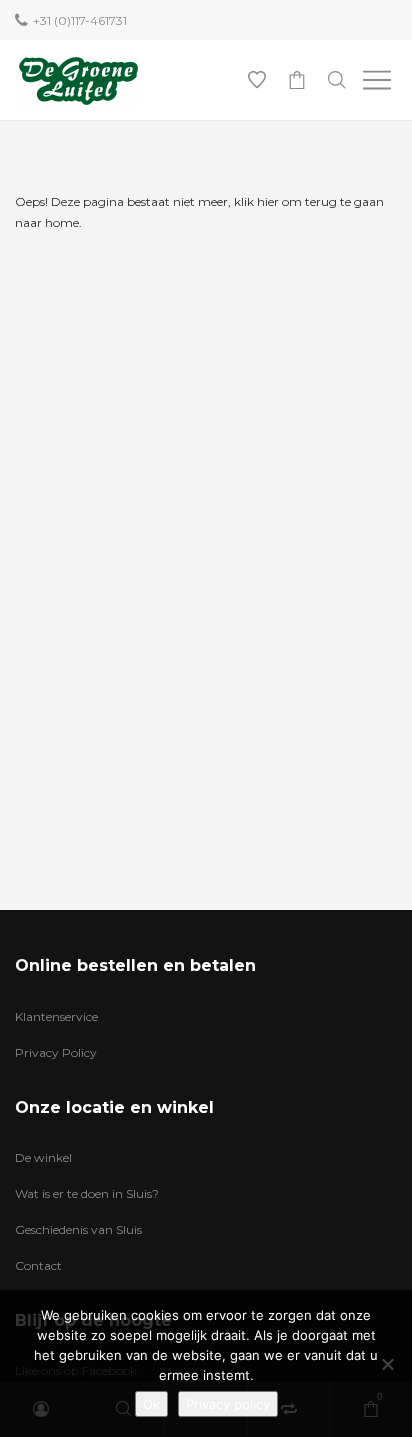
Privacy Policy (56, 1052)
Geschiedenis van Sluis (78, 1229)
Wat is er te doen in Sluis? (87, 1193)
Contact (38, 1265)
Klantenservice (56, 1016)
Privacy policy (228, 1404)
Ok (151, 1404)
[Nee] (387, 1364)
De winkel (43, 1157)
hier (268, 201)
